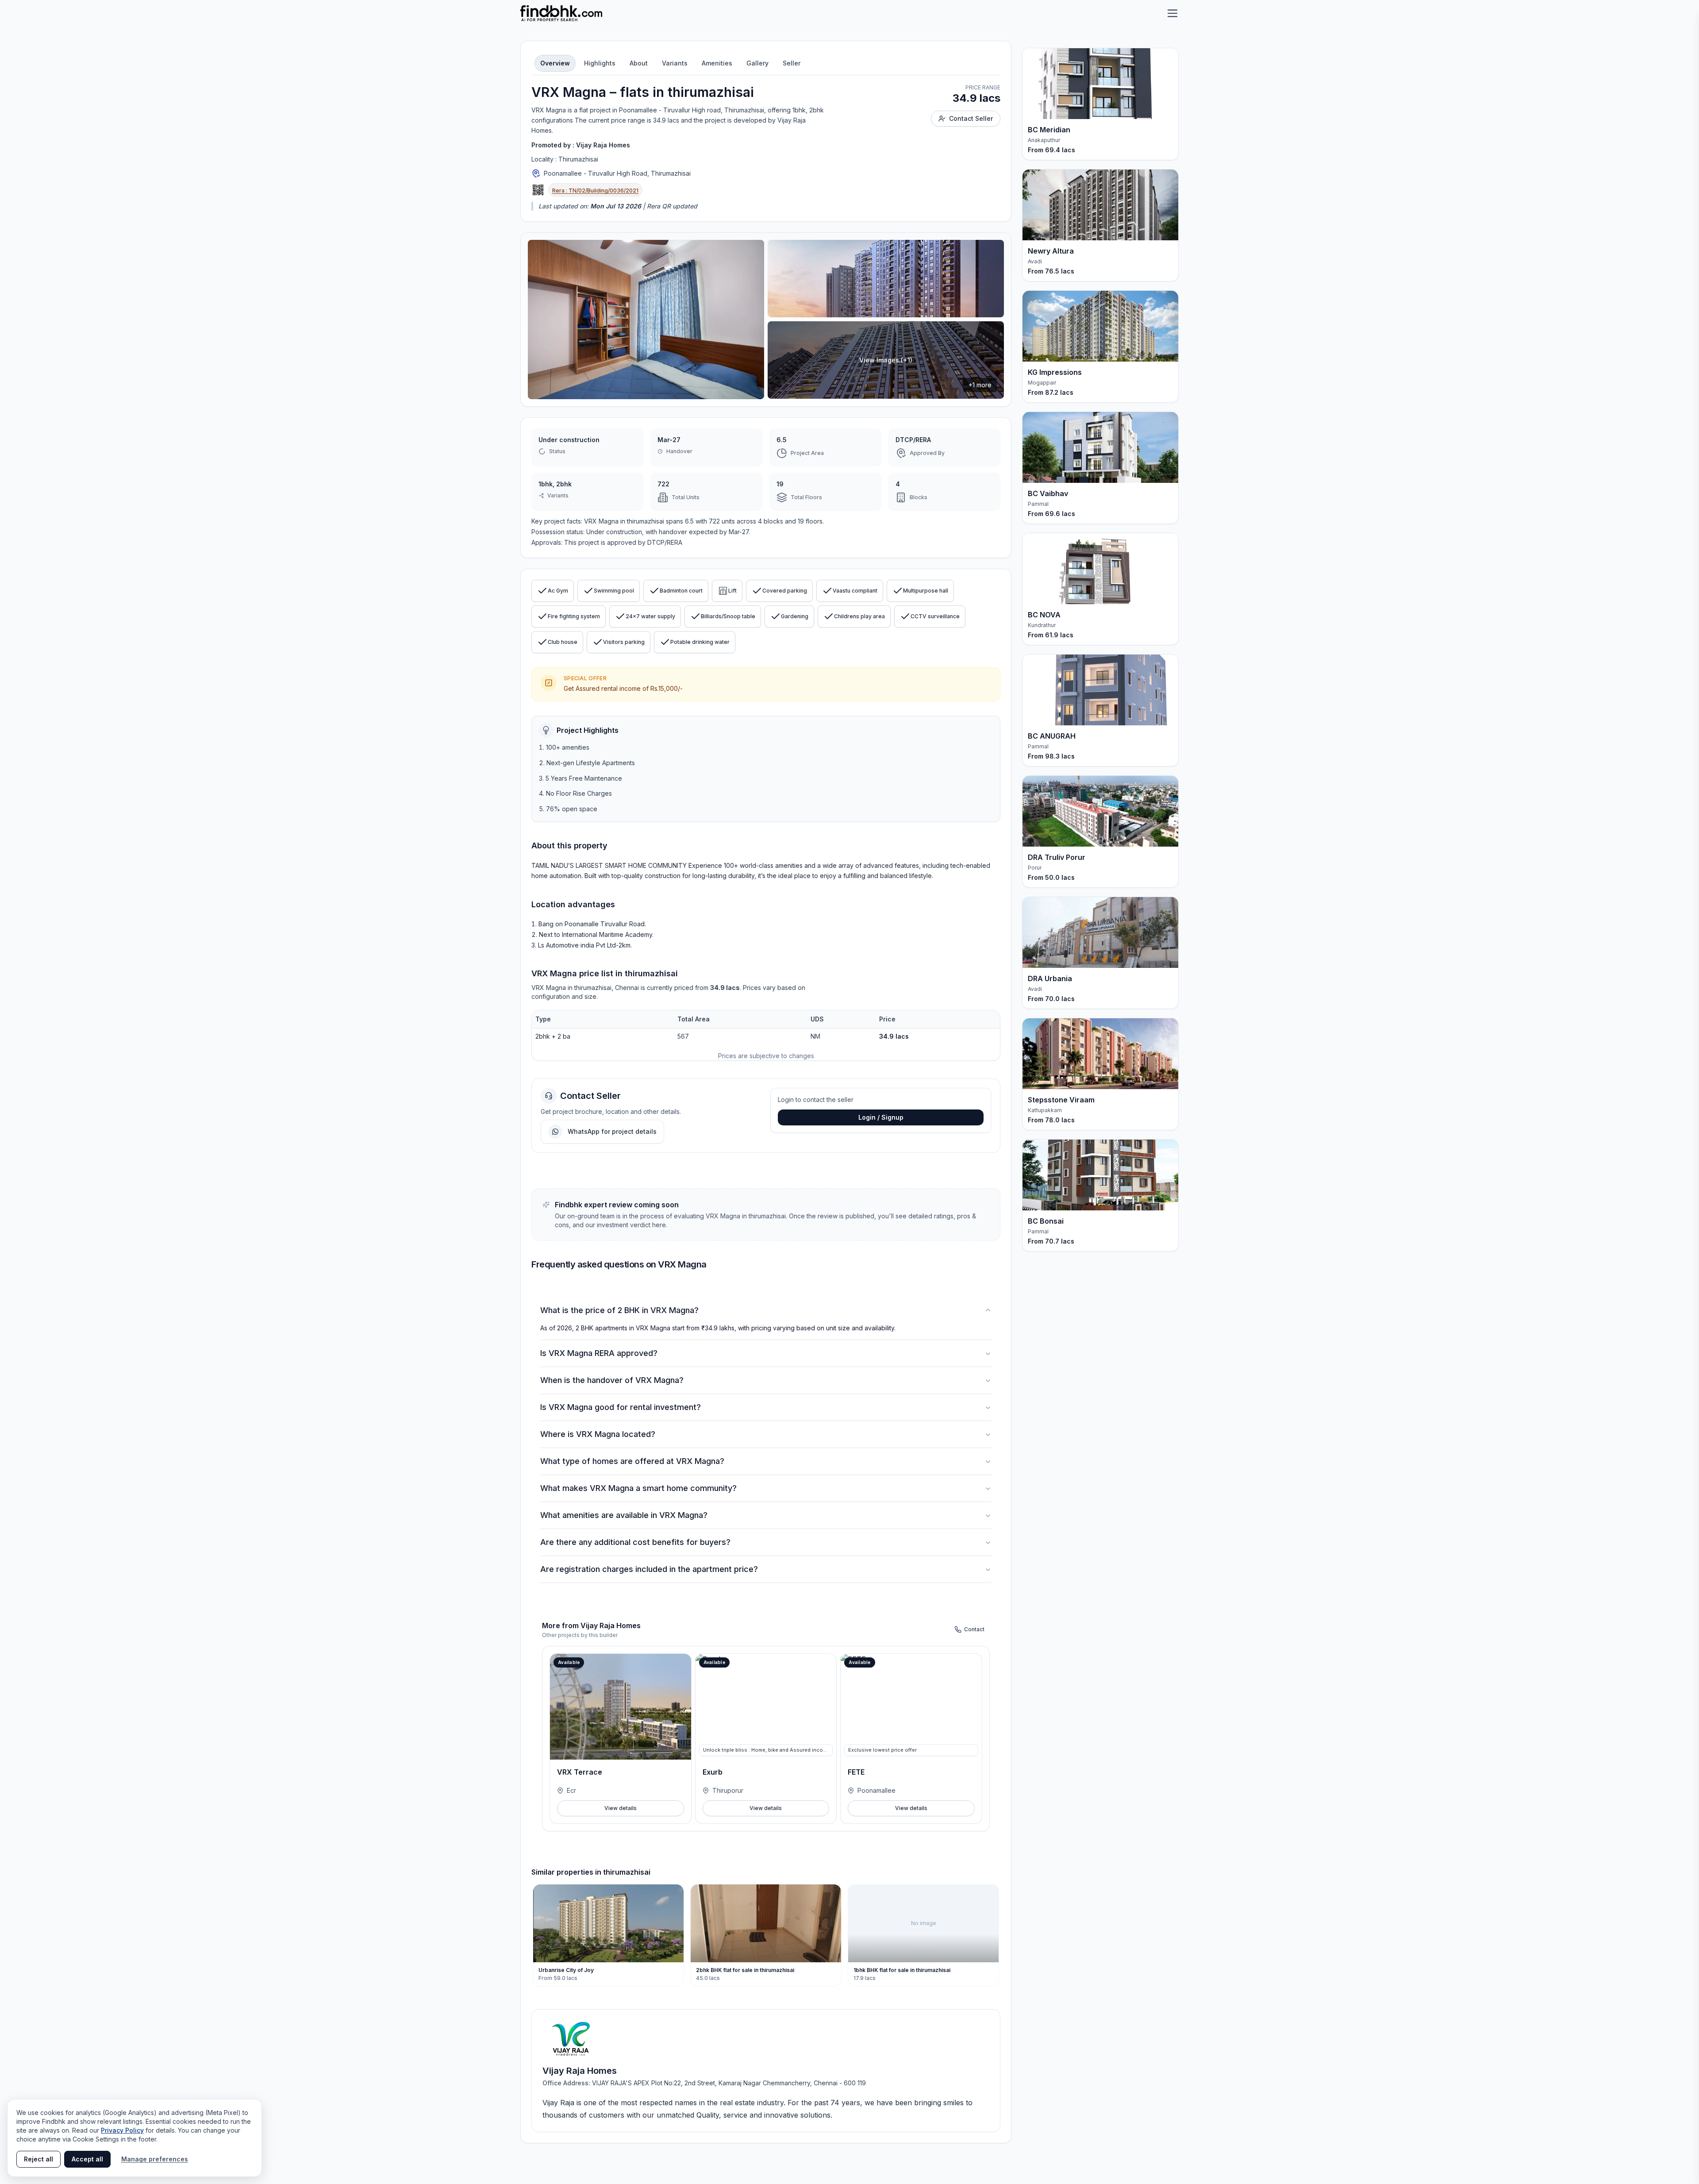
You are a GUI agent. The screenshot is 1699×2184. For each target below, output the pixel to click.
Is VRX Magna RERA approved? (599, 1353)
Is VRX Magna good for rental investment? (621, 1407)
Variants (675, 63)
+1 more (980, 385)
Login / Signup (881, 1117)
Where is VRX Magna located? (598, 1434)
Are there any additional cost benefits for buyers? (635, 1542)
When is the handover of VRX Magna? (612, 1380)
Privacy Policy (122, 2130)
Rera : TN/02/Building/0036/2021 (595, 191)
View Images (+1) (886, 360)
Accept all (87, 2159)
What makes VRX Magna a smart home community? (638, 1488)
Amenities (717, 63)
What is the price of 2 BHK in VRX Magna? (619, 1310)
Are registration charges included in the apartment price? (649, 1569)
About (639, 63)
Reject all (38, 2159)
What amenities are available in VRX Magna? (624, 1515)
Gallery (757, 63)
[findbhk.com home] (561, 13)
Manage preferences (155, 2159)
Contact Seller (971, 118)
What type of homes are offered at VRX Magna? (632, 1461)
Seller (792, 63)
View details (621, 1808)
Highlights (600, 63)
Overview (555, 63)
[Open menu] (1172, 13)
